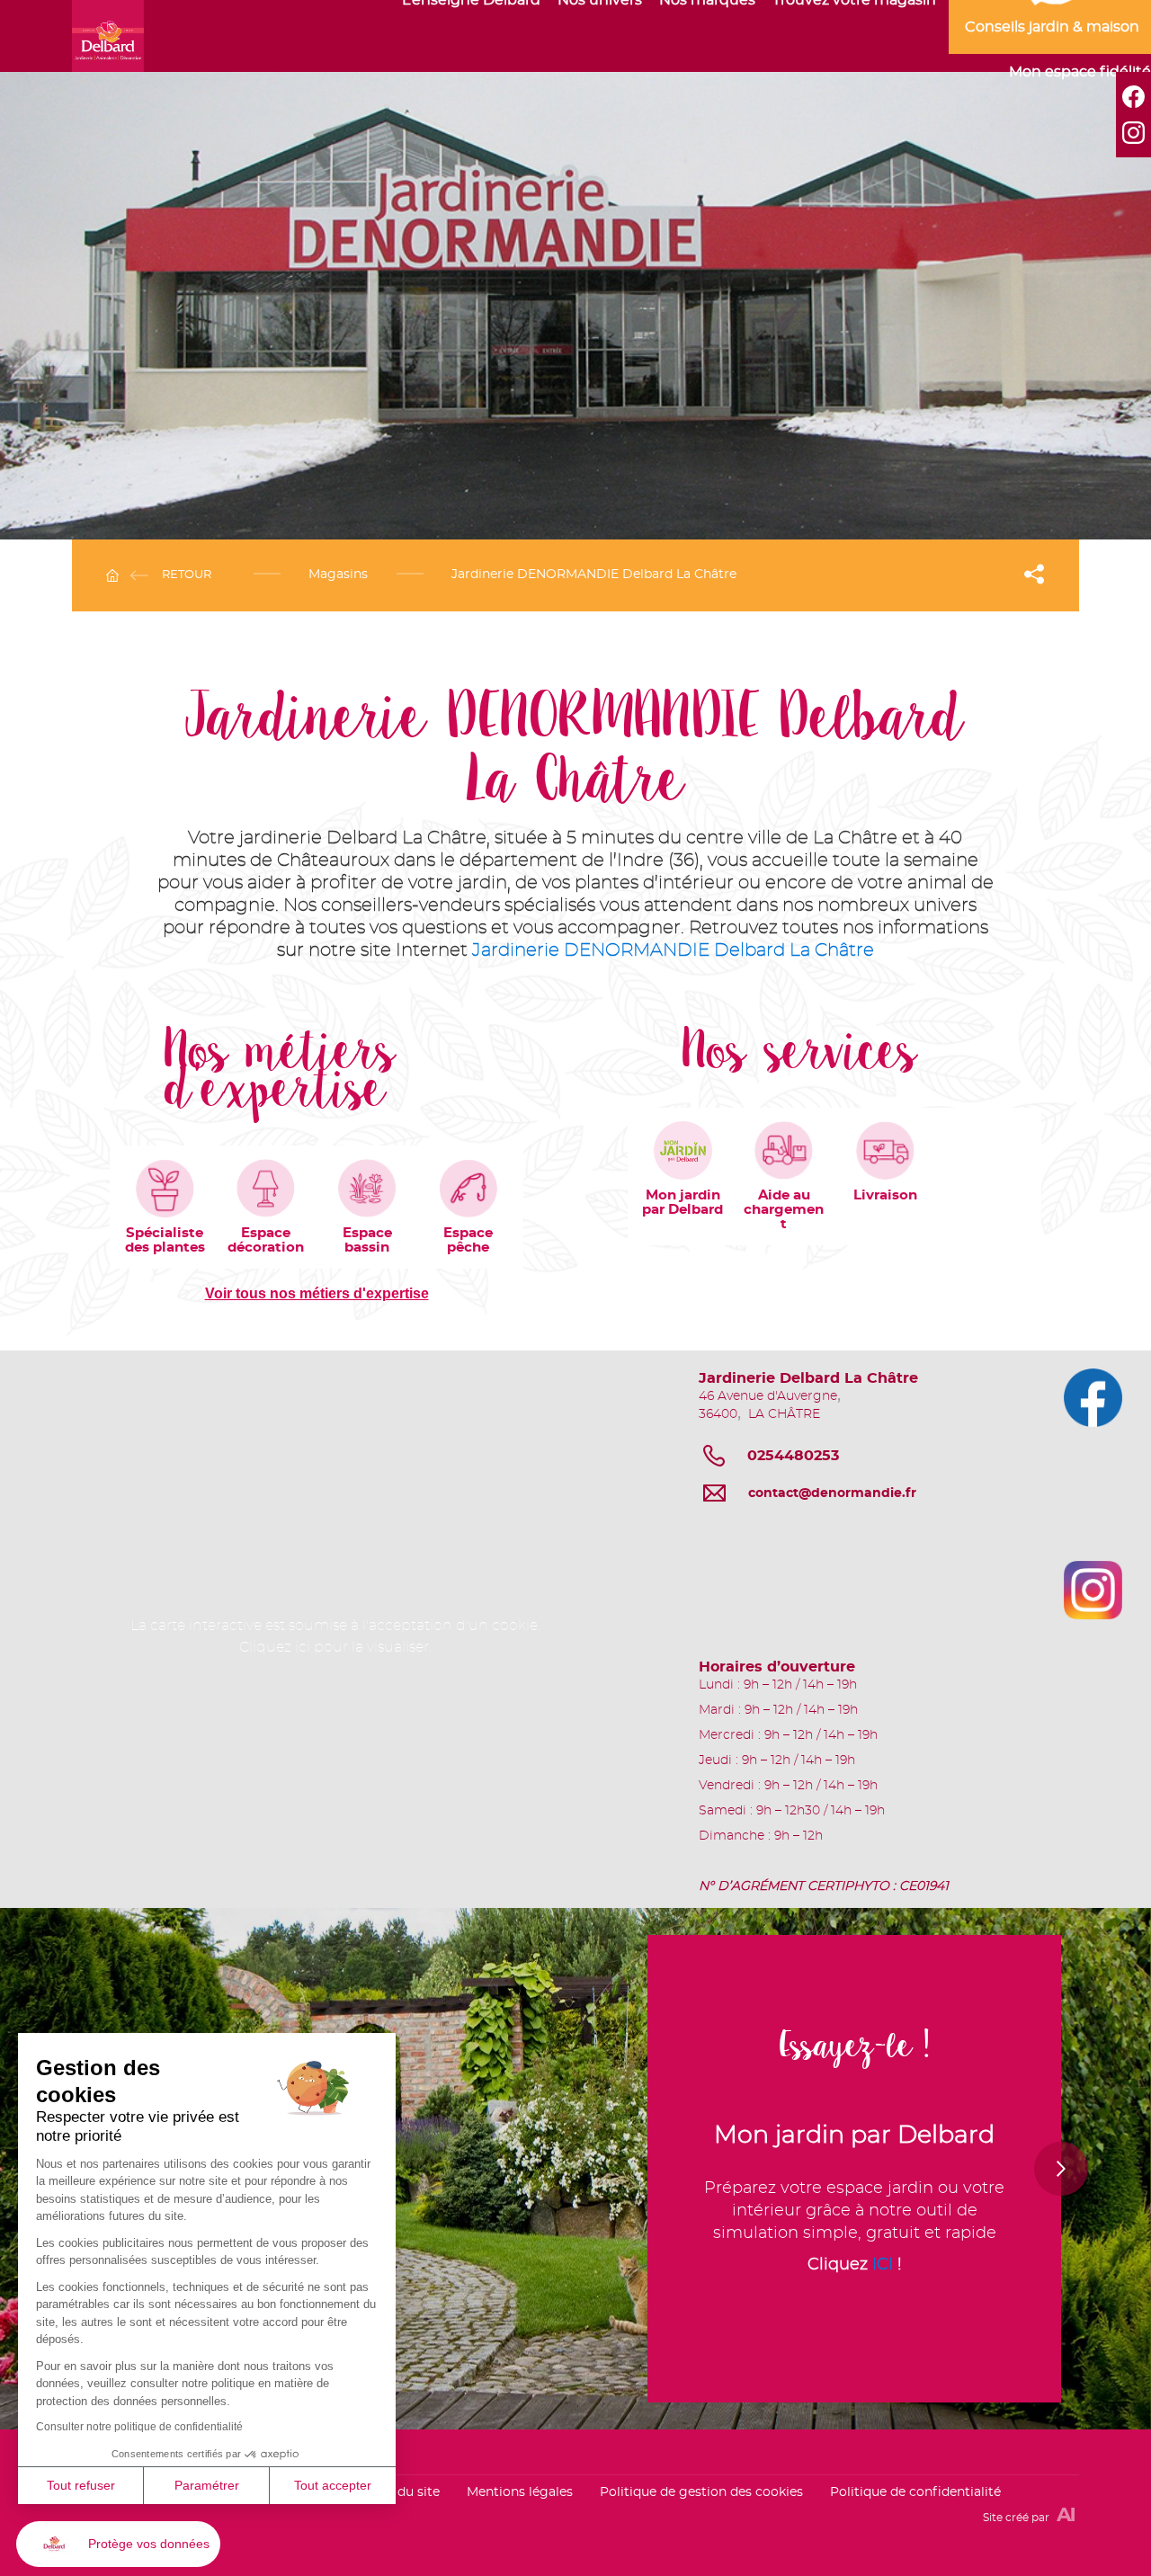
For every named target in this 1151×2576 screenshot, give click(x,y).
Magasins (338, 575)
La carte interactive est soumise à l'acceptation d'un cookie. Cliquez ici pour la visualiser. (335, 1636)
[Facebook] (1133, 97)
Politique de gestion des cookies (701, 2492)
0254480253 (793, 1456)
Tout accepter (333, 2485)
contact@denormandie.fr (832, 1493)
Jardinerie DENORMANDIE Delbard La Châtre (673, 950)
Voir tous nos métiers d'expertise (317, 1293)
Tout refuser (81, 2485)
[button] (118, 2544)
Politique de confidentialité (915, 2492)
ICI (993, 2188)
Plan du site (403, 2492)
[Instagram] (1133, 133)
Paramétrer (207, 2485)
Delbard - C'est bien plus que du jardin (108, 36)
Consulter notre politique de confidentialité (139, 2427)
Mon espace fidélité (1080, 72)
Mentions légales (520, 2492)
